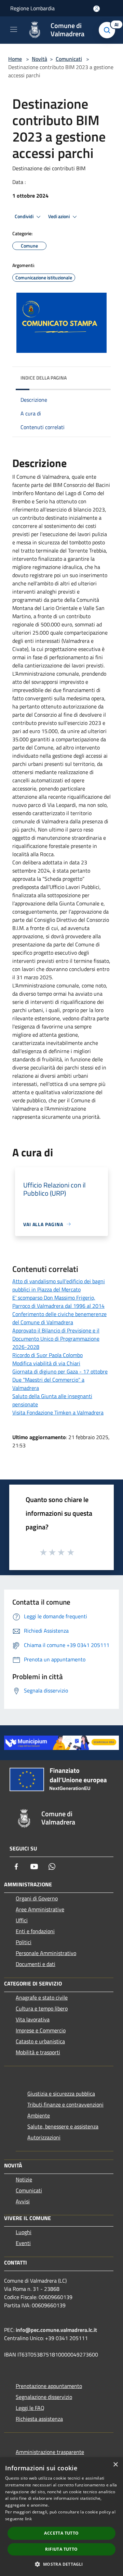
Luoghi (24, 2232)
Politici (24, 1942)
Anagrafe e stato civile (42, 1997)
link (28, 2519)
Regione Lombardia (32, 8)
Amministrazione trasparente (50, 2452)
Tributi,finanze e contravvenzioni (65, 2104)
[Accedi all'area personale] (97, 9)
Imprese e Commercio (41, 2030)
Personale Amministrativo (46, 1953)
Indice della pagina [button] (44, 378)
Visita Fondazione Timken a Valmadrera (58, 1412)
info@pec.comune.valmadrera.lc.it (56, 2330)
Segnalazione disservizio (44, 2397)
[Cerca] (109, 30)
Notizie (24, 2179)
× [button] (115, 2465)
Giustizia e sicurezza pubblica (61, 2094)
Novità (39, 59)
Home (15, 59)
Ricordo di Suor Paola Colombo (47, 1355)
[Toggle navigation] (14, 29)
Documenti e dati (36, 1964)
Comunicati (69, 59)
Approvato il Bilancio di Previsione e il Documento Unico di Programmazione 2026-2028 (56, 1339)
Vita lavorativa (33, 2019)
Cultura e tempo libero (42, 2008)
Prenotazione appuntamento (49, 2386)
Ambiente (39, 2115)
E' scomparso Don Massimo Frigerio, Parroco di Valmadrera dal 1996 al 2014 (58, 1302)
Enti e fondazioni (35, 1931)
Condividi (25, 216)
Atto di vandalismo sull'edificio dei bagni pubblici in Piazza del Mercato (59, 1285)
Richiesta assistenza (39, 2419)
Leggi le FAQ (30, 2408)
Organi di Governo (37, 1898)
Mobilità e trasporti (38, 2052)
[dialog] (61, 2517)
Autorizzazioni (44, 2137)
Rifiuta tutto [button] (61, 2549)
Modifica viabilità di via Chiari (46, 1363)
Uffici (22, 1920)
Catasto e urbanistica (40, 2041)
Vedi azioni (59, 216)
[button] (61, 2564)
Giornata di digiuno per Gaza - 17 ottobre (60, 1371)
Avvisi (23, 2201)
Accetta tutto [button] (61, 2533)
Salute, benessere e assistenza (63, 2126)
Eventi (23, 2243)
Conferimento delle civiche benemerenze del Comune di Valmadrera (59, 1318)
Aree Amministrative (40, 1909)
